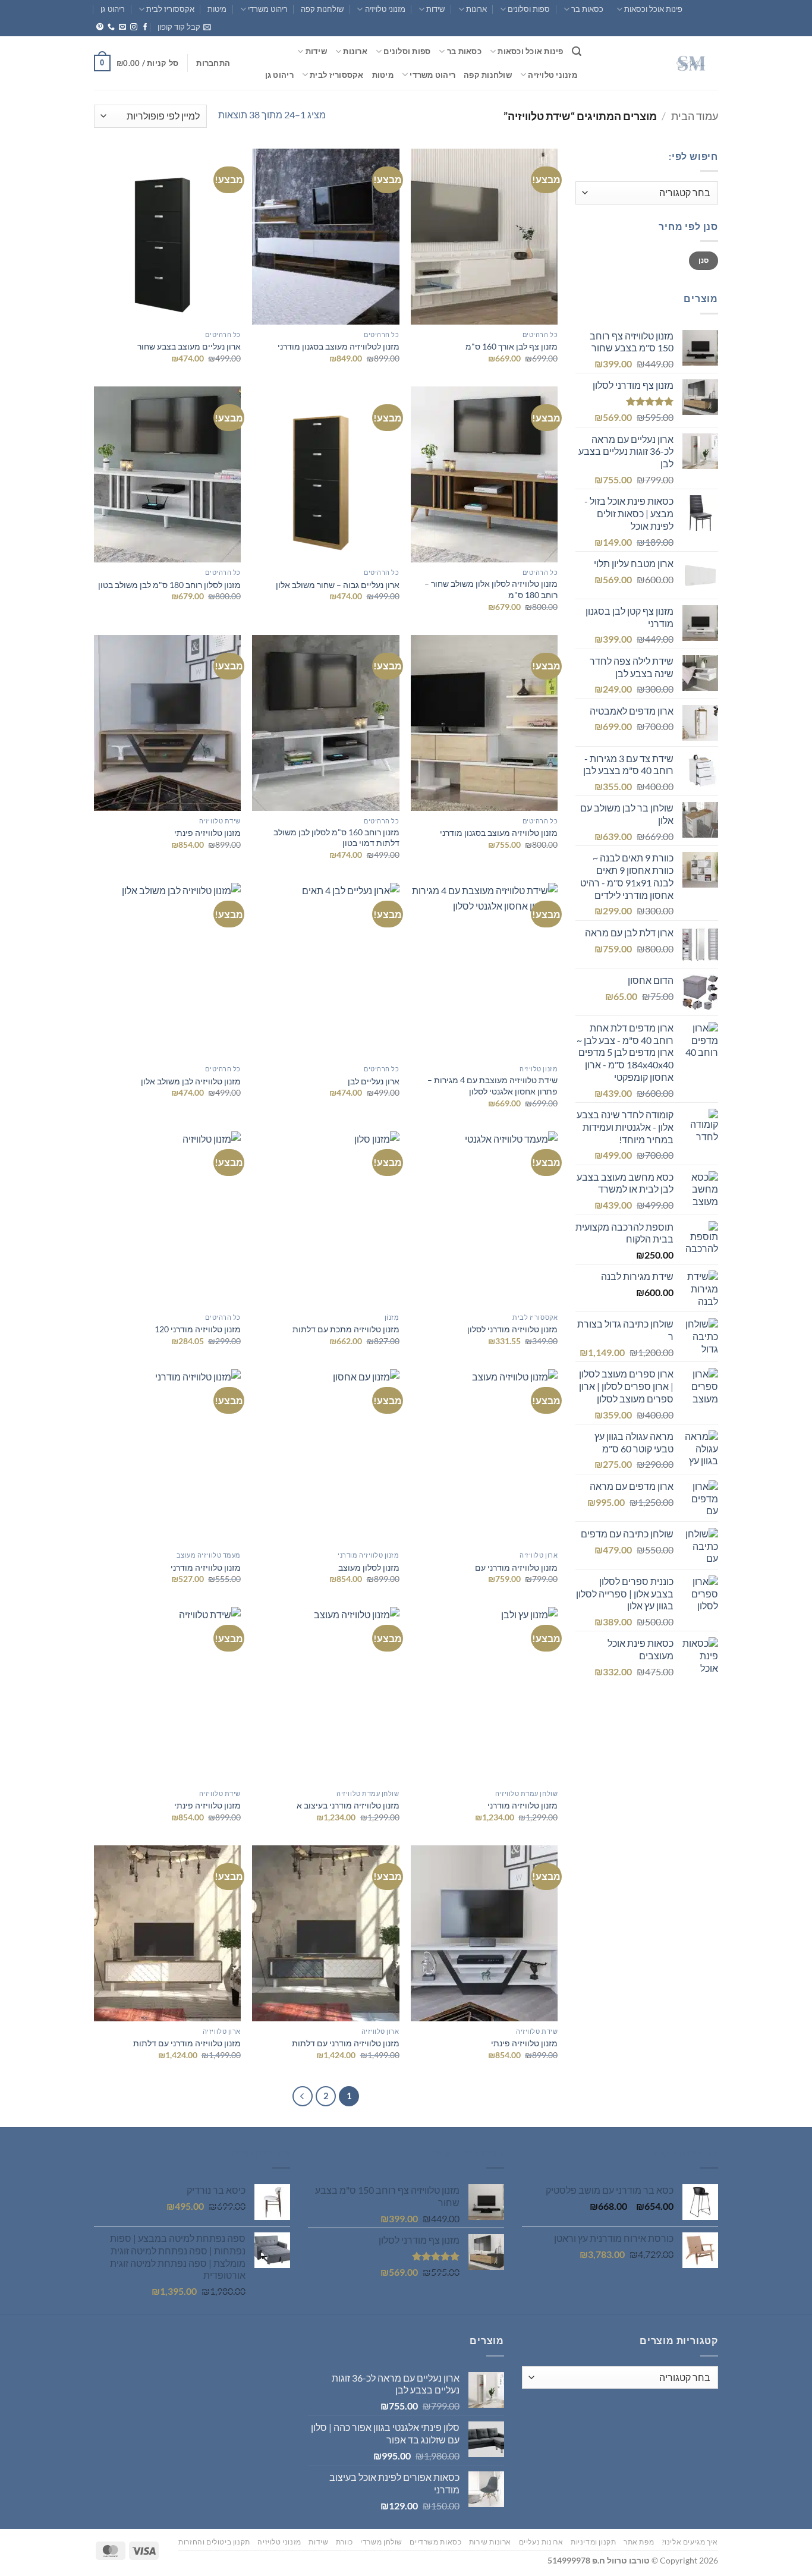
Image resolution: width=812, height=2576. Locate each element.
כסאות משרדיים (435, 2542)
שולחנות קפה (322, 9)
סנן (704, 260)
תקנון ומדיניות (594, 2542)
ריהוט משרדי (268, 9)
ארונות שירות (490, 2542)
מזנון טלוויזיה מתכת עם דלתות (346, 1329)
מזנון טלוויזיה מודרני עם (516, 1567)
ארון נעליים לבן (374, 1081)
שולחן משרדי (381, 2542)
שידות (435, 9)
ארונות (476, 9)
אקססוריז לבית (170, 9)
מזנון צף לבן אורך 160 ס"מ (512, 346)
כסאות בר (587, 9)
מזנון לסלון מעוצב (369, 1567)
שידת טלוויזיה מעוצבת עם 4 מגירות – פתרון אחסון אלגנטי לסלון (492, 1086)
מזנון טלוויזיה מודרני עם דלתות (346, 2043)
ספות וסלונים (529, 9)
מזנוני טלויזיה (385, 9)
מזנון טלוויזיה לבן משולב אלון (191, 1081)
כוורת (344, 2542)
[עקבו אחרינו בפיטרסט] (100, 27)
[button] (184, 27)
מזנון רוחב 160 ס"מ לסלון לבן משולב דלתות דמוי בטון (336, 838)
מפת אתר (639, 2542)
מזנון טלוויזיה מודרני (206, 1567)
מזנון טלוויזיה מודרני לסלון (512, 1329)
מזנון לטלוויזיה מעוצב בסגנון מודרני (339, 346)
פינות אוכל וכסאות (653, 9)
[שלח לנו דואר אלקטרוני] (122, 27)
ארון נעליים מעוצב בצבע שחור (189, 346)
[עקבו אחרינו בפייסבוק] (145, 27)
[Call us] (111, 27)
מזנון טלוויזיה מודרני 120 (198, 1329)
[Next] (303, 2096)
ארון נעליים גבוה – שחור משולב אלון (338, 585)
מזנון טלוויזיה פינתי (207, 833)
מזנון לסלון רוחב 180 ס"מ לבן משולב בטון (169, 585)
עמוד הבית (695, 116)
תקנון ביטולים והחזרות (214, 2542)
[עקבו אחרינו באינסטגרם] (134, 27)
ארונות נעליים (541, 2542)
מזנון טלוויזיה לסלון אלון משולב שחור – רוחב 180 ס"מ (491, 589)
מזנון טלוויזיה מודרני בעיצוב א (348, 1805)
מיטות (217, 9)
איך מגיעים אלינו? (690, 2542)
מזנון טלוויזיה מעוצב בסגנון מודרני (499, 833)
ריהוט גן (113, 9)
